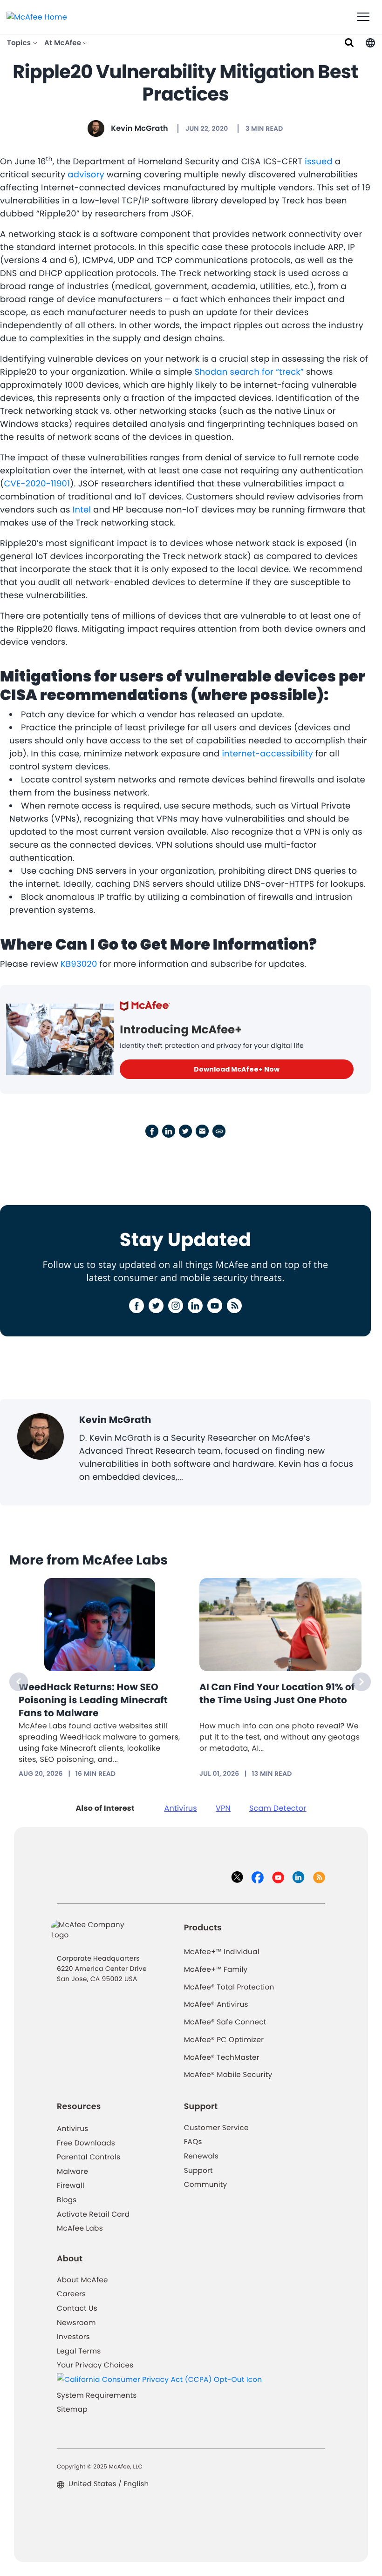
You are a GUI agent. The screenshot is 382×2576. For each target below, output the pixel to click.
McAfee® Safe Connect (225, 2022)
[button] (370, 43)
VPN (223, 1808)
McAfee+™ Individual (222, 1952)
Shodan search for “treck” (249, 372)
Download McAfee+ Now (237, 1069)
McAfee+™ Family (216, 1970)
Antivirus (181, 1808)
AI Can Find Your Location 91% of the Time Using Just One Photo (277, 1693)
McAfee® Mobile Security (228, 2075)
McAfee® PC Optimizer (224, 2040)
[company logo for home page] (37, 17)
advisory (86, 175)
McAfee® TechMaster (222, 2058)
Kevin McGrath (139, 128)
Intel (82, 510)
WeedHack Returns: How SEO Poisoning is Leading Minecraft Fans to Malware (93, 1700)
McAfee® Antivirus (216, 2005)
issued (319, 162)
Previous (19, 1682)
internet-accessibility (267, 754)
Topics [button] (20, 43)
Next (362, 1682)
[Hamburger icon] (363, 17)
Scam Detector (278, 1808)
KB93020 (79, 964)
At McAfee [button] (64, 43)
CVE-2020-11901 (37, 484)
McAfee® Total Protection (229, 1987)
